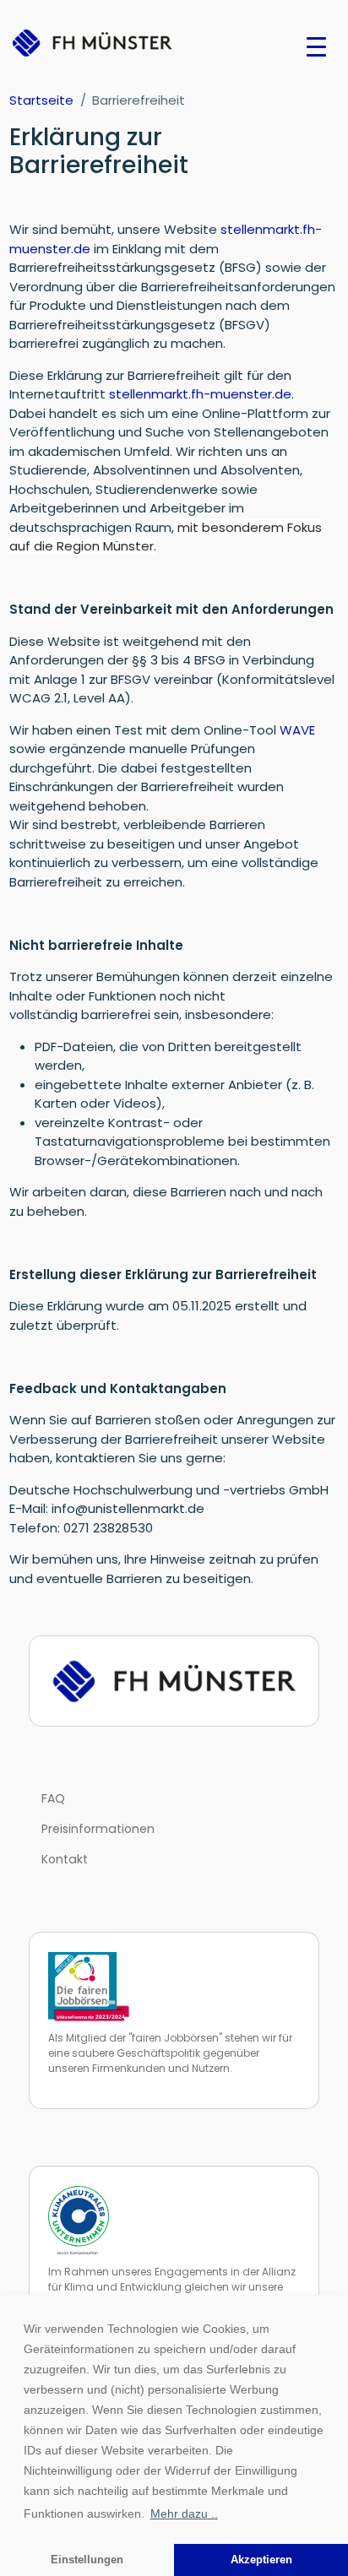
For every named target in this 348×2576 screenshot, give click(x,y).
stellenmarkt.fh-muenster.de (200, 394)
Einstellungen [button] (87, 2560)
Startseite (41, 100)
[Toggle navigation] (316, 46)
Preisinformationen (98, 1829)
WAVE (297, 730)
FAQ (53, 1798)
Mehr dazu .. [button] (184, 2514)
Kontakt (65, 1859)
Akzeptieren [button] (261, 2560)
